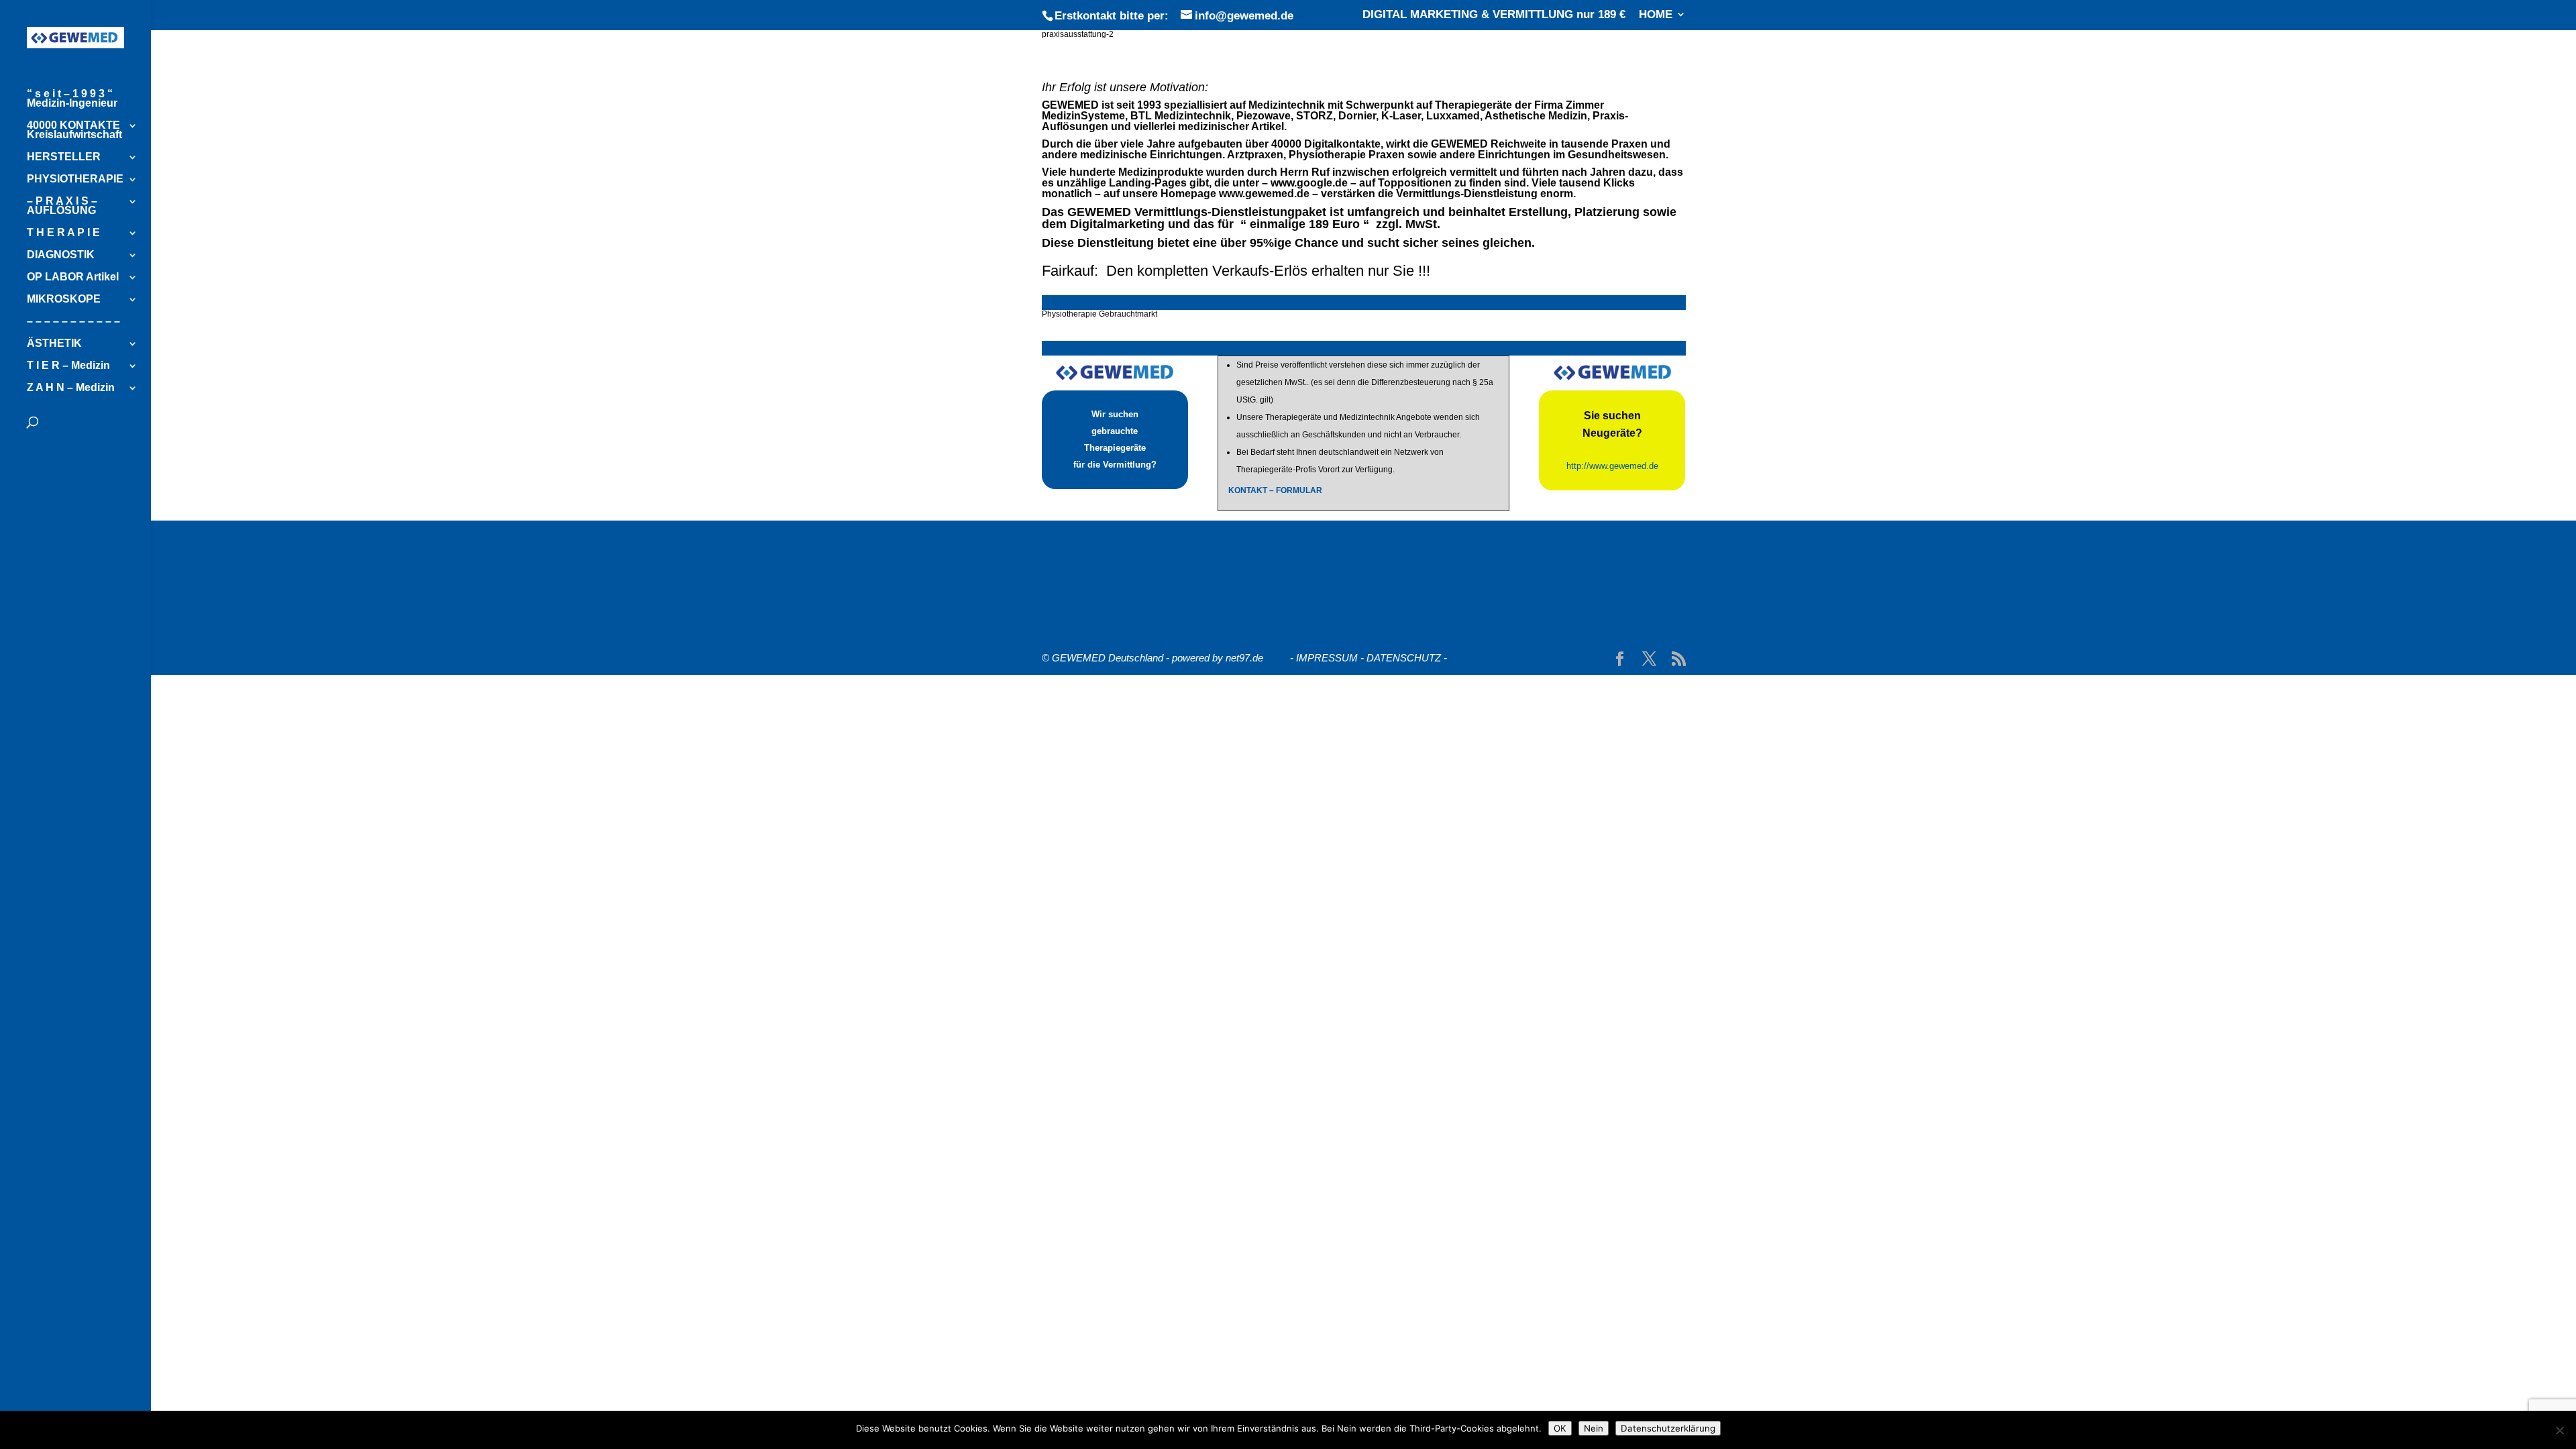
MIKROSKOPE (64, 300)
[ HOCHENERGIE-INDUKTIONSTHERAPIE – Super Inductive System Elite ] (1225, 545)
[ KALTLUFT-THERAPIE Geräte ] (1121, 615)
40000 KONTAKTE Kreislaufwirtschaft (74, 130)
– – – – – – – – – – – (73, 322)
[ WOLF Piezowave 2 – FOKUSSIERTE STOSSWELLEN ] (1409, 565)
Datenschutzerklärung (1668, 1428)
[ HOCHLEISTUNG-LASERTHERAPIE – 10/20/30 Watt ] (1514, 585)
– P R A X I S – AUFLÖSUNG (62, 206)
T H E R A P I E (63, 233)
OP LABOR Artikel (73, 277)
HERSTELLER (64, 157)
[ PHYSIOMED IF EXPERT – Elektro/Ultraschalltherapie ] (1492, 605)
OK (1560, 1428)
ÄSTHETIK (54, 344)
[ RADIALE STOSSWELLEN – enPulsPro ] (1144, 565)
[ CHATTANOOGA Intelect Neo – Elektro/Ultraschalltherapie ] (1187, 605)
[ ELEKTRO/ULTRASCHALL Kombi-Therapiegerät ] (1379, 595)
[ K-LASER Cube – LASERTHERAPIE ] (1136, 595)
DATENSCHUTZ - (1407, 658)
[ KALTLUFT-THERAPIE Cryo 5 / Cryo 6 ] (1322, 615)
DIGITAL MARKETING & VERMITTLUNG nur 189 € (1494, 15)
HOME (1656, 15)
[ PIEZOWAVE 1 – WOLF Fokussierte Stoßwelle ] (1159, 575)
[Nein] (2559, 1430)
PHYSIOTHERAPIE (75, 179)
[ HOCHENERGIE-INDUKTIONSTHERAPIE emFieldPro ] (1180, 555)
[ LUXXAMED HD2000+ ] (1504, 615)
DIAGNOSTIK (61, 255)
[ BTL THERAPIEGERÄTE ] (1376, 535)
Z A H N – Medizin (71, 388)
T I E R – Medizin (68, 366)
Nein (1594, 1428)
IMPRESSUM (1327, 658)
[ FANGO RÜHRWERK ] (1100, 626)
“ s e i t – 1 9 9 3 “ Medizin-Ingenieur (72, 99)
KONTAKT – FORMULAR (1275, 490)
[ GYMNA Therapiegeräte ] (1543, 535)
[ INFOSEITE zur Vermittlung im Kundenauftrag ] (1170, 535)
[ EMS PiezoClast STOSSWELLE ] (1125, 585)
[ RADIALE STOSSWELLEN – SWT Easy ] (1444, 555)
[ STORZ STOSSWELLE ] (1294, 585)
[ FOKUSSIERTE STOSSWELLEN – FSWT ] (1408, 575)
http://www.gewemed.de (1612, 466)
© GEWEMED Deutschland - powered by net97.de (1152, 658)
